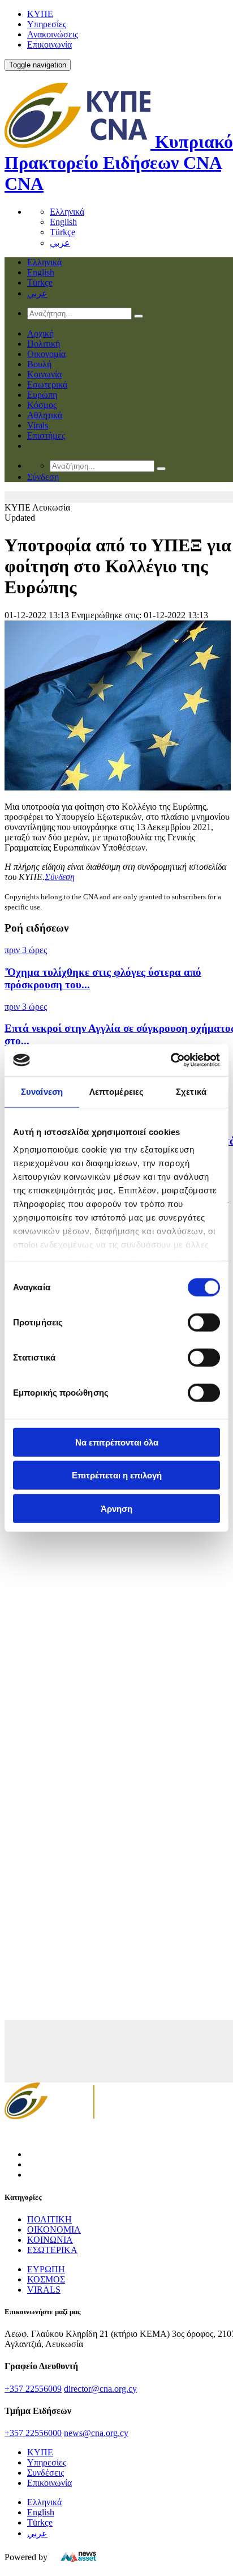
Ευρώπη (42, 395)
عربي (60, 243)
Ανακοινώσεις (53, 34)
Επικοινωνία (49, 44)
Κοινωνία (44, 374)
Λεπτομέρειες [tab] (116, 1091)
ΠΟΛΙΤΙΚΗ (49, 2219)
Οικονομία (46, 354)
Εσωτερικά (47, 384)
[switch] (204, 1322)
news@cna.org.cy (96, 2433)
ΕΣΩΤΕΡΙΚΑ (52, 2250)
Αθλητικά (45, 415)
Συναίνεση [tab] (42, 1091)
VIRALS (44, 2290)
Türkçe (62, 232)
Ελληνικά (67, 212)
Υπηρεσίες (47, 24)
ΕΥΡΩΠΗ (46, 2269)
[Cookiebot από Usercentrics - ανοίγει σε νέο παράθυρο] (171, 1060)
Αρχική (40, 333)
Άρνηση (116, 1508)
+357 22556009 (33, 2389)
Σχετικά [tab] (191, 1091)
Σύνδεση (60, 877)
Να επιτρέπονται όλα (117, 1442)
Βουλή (39, 364)
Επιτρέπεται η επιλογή (117, 1475)
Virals (38, 425)
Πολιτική (44, 344)
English (63, 222)
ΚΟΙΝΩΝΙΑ (50, 2240)
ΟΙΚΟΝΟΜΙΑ (54, 2229)
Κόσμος (42, 405)
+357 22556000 (33, 2433)
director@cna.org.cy (100, 2389)
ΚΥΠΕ (40, 14)
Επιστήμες (46, 435)
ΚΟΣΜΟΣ (46, 2279)
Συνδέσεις (46, 2473)
